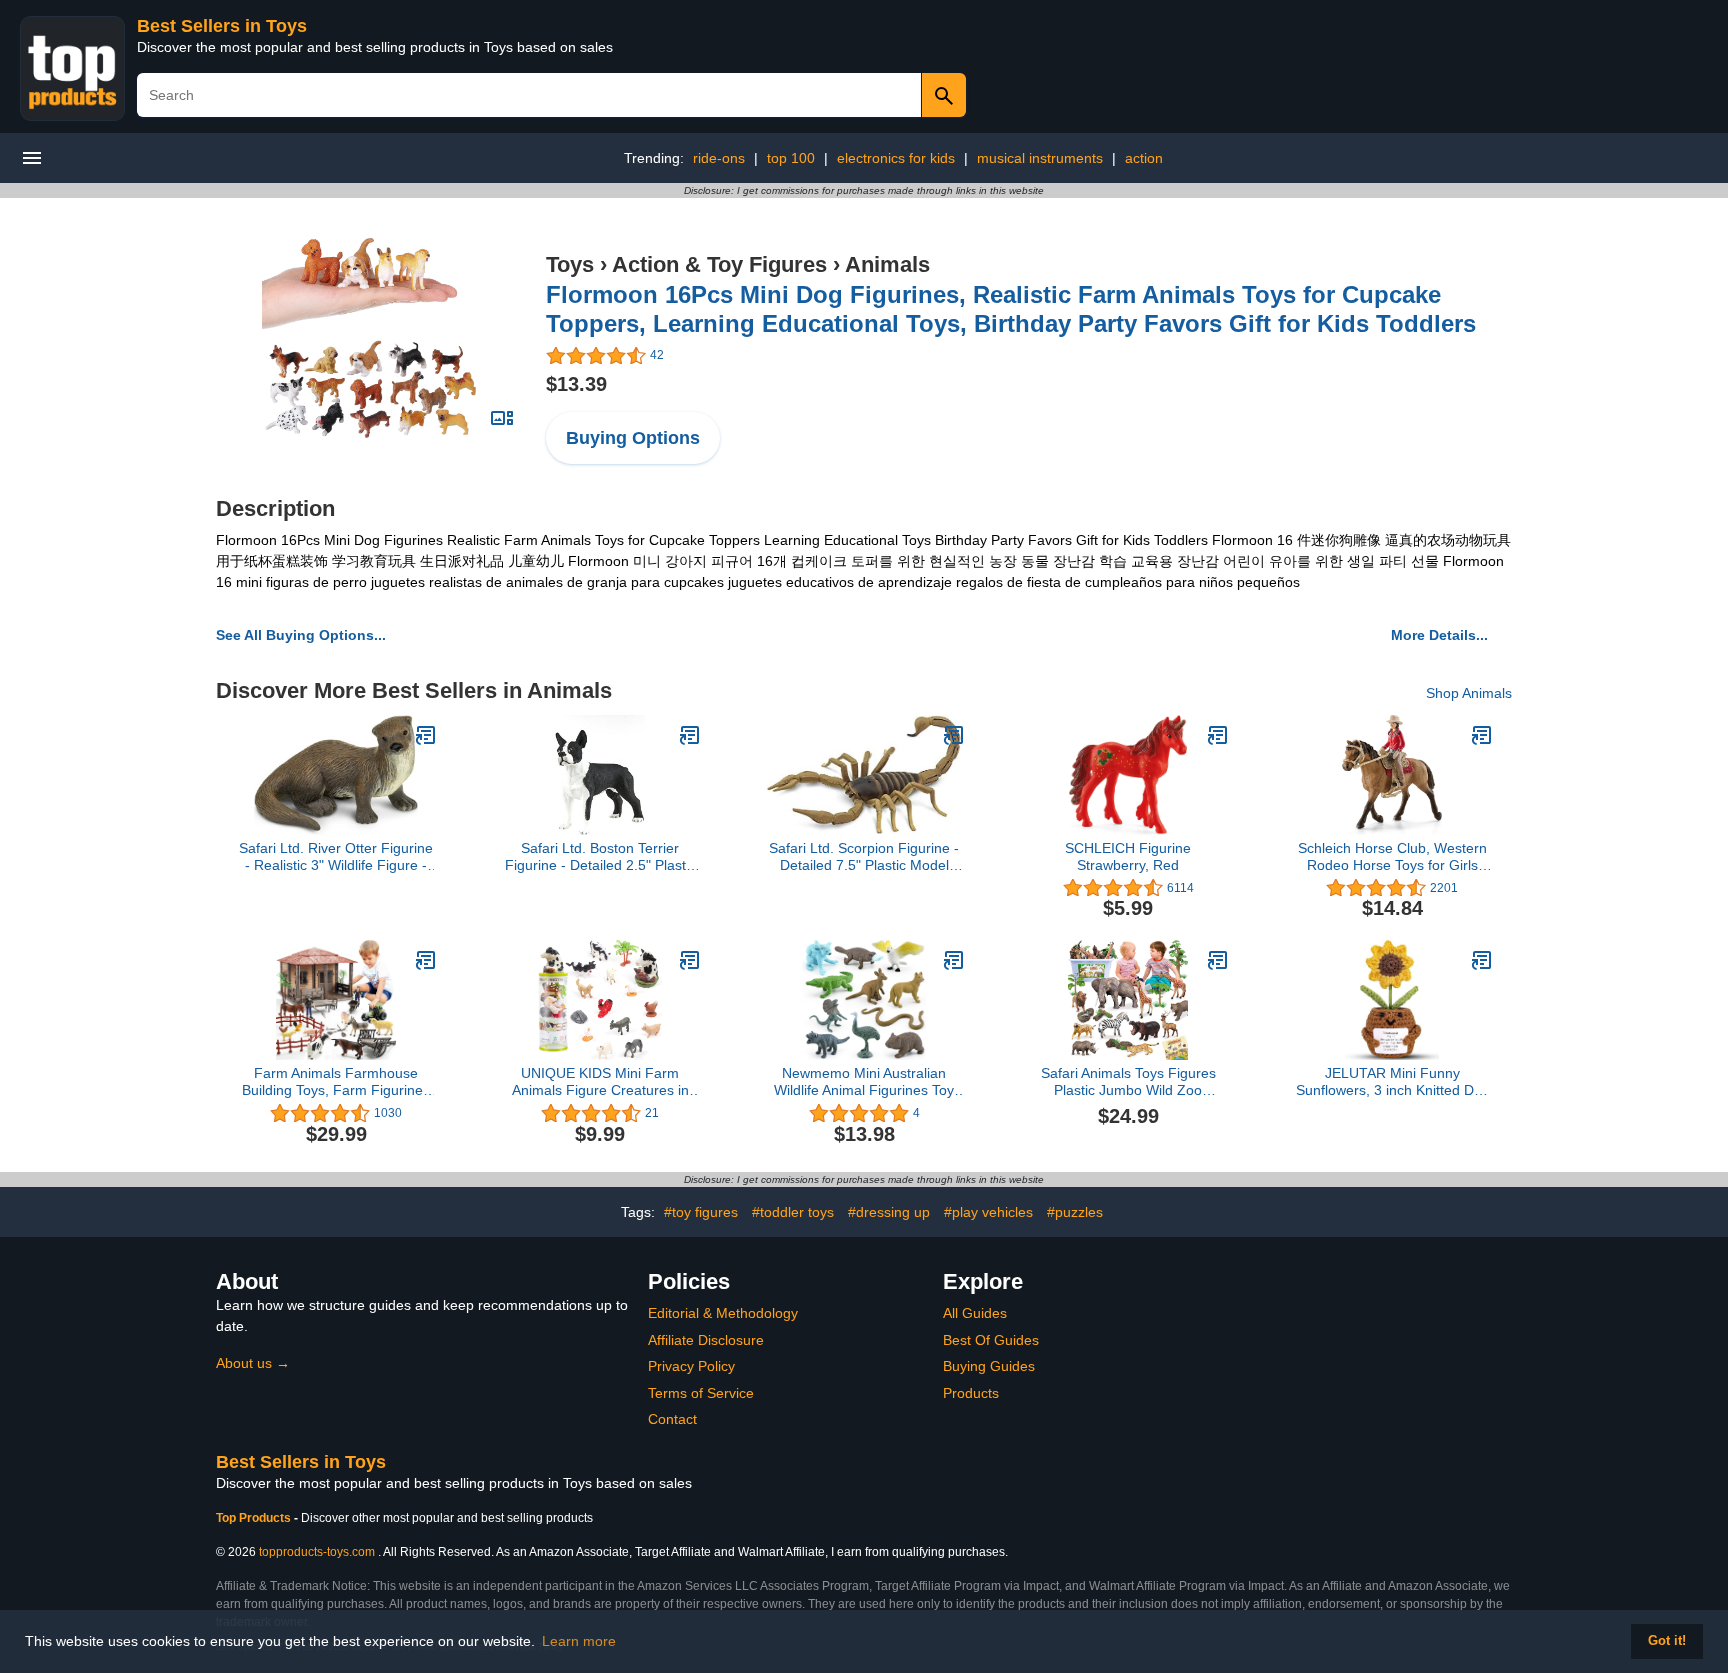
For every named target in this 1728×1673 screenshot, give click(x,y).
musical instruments (1040, 158)
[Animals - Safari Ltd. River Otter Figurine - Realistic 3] (426, 735)
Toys (570, 264)
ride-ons (719, 158)
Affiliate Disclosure (706, 1340)
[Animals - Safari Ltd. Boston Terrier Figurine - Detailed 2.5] (690, 735)
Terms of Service (701, 1393)
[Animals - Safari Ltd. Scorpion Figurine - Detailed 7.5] (954, 735)
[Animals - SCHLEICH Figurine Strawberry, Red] (1218, 735)
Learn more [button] (579, 1641)
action (1144, 158)
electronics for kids (896, 158)
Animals (887, 264)
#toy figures (701, 1212)
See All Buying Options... (301, 635)
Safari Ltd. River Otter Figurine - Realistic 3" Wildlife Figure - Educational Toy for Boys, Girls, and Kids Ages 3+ (336, 857)
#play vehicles (988, 1212)
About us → (253, 1363)
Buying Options (633, 438)
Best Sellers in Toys (222, 26)
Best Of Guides (991, 1340)
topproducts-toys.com (317, 1552)
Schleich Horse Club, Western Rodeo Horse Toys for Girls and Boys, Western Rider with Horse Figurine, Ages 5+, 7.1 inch (1392, 857)
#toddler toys (793, 1212)
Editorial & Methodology (723, 1313)
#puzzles (1075, 1212)
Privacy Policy (691, 1366)
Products (971, 1393)
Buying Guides (989, 1366)
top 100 (791, 158)
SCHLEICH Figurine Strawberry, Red (1128, 856)
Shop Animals (1469, 693)
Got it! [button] (1667, 1641)
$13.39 (576, 384)
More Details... (1439, 635)
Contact (672, 1419)
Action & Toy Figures (719, 264)
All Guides (975, 1313)
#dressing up (889, 1212)
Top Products (255, 1518)
